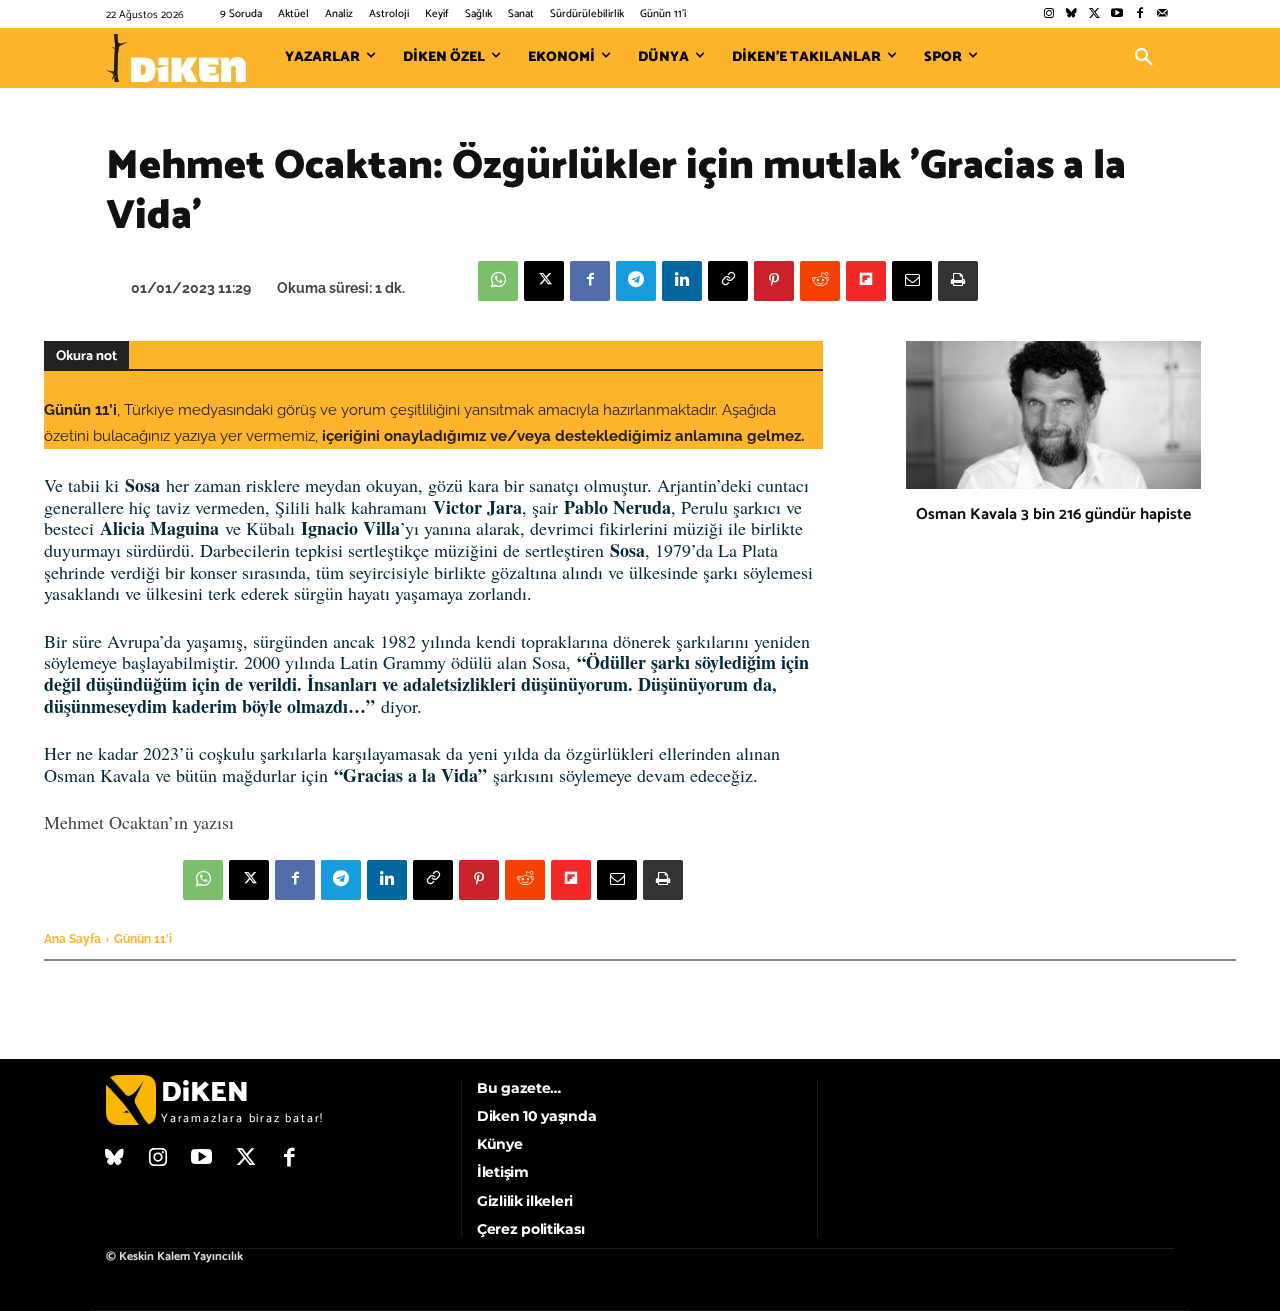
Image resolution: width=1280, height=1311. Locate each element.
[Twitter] (1094, 14)
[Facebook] (1139, 14)
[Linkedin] (682, 281)
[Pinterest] (774, 281)
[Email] (912, 281)
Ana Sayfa (72, 939)
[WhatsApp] (498, 281)
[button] (1144, 58)
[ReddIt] (820, 281)
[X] (544, 281)
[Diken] (176, 58)
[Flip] (866, 281)
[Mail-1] (1162, 14)
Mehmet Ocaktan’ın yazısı (139, 822)
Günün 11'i (143, 939)
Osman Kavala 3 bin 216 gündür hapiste (1053, 514)
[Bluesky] (1071, 14)
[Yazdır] (958, 281)
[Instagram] (1048, 14)
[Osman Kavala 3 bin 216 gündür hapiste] (1053, 415)
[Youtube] (1117, 14)
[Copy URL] (728, 281)
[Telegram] (636, 281)
